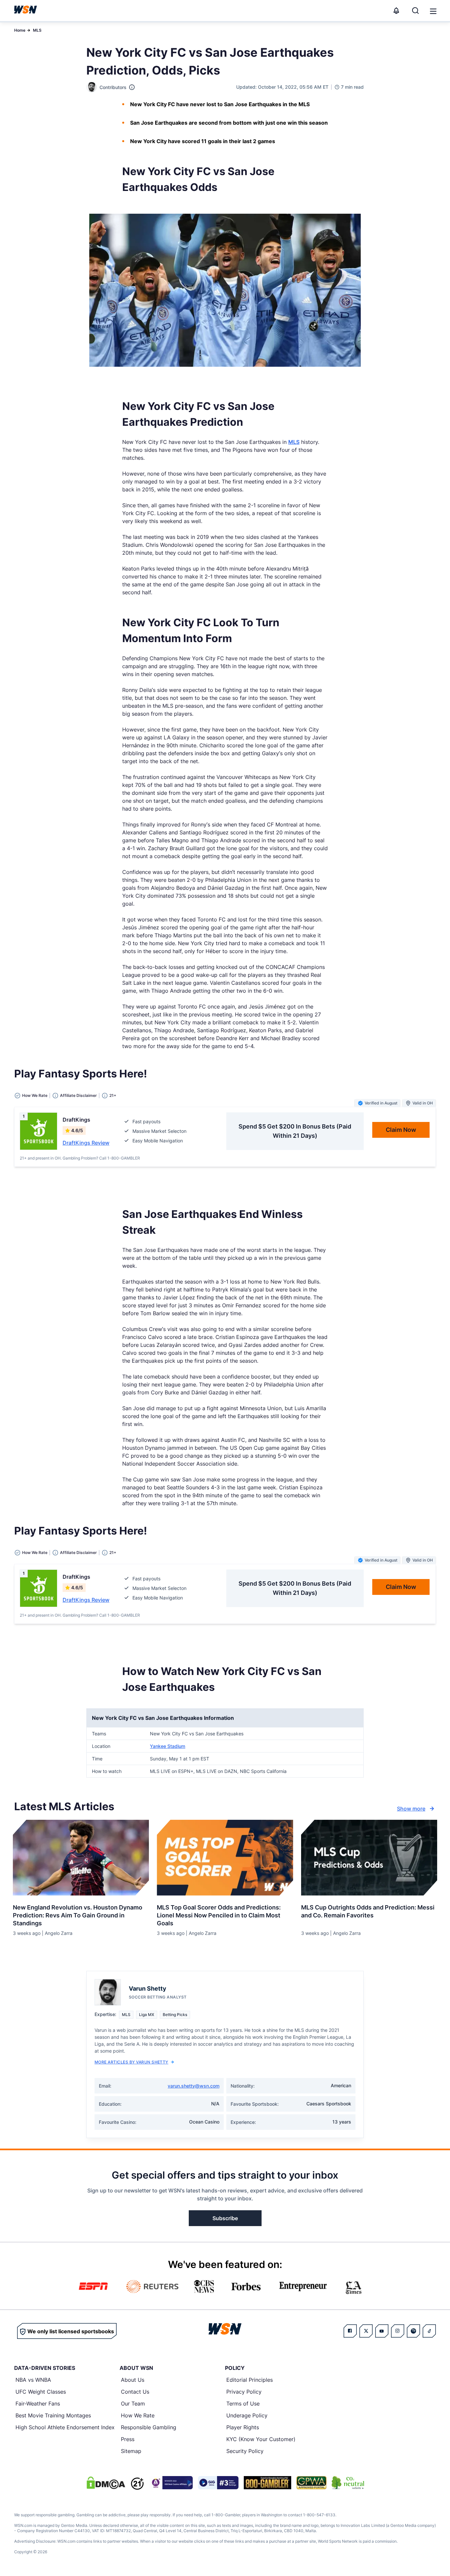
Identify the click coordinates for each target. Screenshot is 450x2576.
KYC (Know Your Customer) (261, 2439)
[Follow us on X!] (366, 2331)
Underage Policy (247, 2415)
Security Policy (245, 2451)
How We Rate (138, 2415)
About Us (133, 2380)
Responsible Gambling (149, 2427)
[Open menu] (433, 11)
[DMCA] (106, 2483)
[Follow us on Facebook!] (350, 2331)
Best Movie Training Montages (53, 2415)
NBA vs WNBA (33, 2380)
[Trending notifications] (396, 11)
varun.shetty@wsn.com (194, 2086)
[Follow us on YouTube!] (382, 2331)
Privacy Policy (244, 2392)
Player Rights (243, 2427)
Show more (411, 1809)
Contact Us (135, 2392)
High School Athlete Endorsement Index (65, 2427)
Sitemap (131, 2451)
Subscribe (225, 2218)
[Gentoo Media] (218, 2483)
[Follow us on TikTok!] (429, 2331)
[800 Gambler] (267, 2483)
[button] (433, 11)
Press (128, 2439)
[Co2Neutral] (348, 2483)
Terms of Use (243, 2404)
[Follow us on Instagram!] (398, 2331)
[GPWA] (311, 2483)
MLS (37, 30)
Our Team (133, 2404)
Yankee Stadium (168, 1746)
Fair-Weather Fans (38, 2404)
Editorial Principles (250, 2380)
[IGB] (171, 2483)
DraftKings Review (86, 1143)
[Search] (415, 11)
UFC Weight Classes (41, 2392)
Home (20, 30)
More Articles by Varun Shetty (131, 2062)
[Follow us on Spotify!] (413, 2331)
